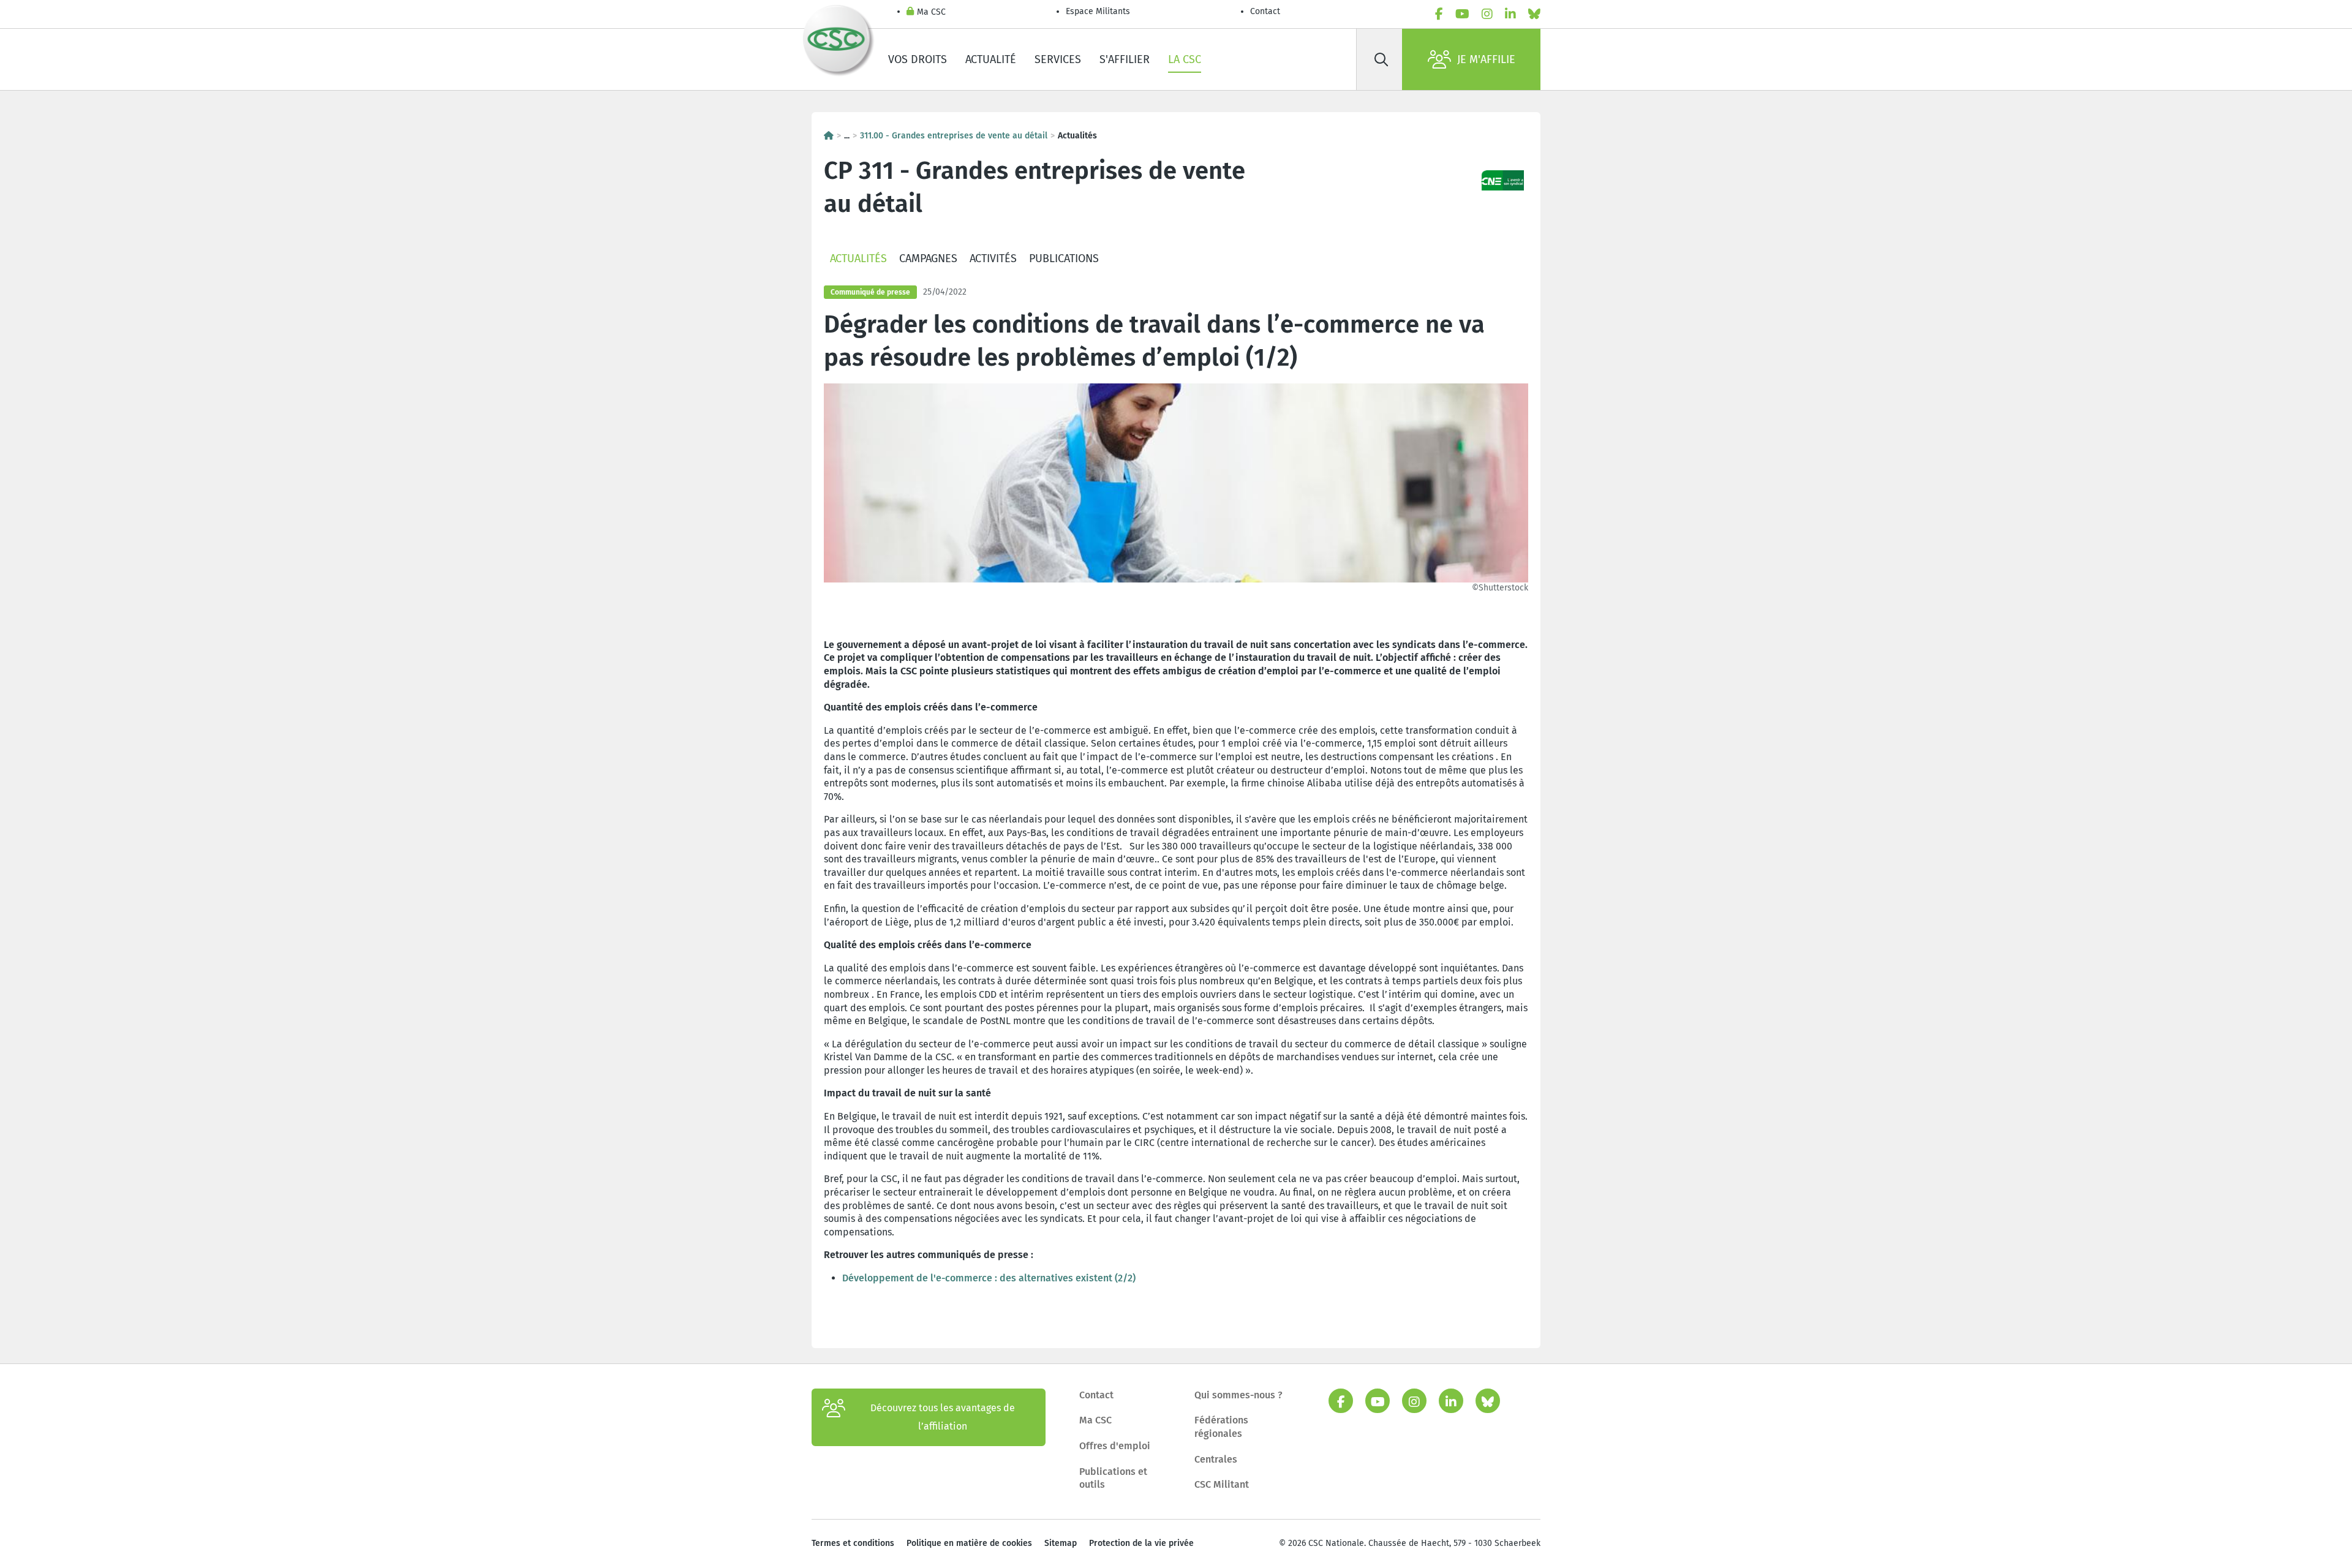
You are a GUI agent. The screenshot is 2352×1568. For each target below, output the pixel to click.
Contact (1265, 11)
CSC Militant (1222, 1484)
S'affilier (1125, 59)
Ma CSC (931, 12)
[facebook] (1439, 14)
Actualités (858, 258)
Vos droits (918, 59)
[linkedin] (1510, 14)
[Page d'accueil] (829, 136)
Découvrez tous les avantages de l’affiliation (943, 1417)
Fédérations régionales (1221, 1427)
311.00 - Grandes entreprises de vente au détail (954, 136)
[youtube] (1462, 14)
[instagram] (1487, 14)
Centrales (1216, 1459)
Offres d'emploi (1115, 1446)
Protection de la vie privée (1141, 1543)
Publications (1064, 258)
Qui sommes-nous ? (1238, 1395)
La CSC (1185, 59)
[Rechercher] (1381, 59)
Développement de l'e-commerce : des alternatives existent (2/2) (989, 1278)
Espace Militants (1098, 11)
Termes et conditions (853, 1543)
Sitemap (1061, 1543)
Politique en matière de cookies (969, 1543)
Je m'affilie (1486, 59)
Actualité (991, 59)
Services (1058, 59)
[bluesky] (1534, 14)
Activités (993, 258)
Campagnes (928, 258)
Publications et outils (1113, 1478)
